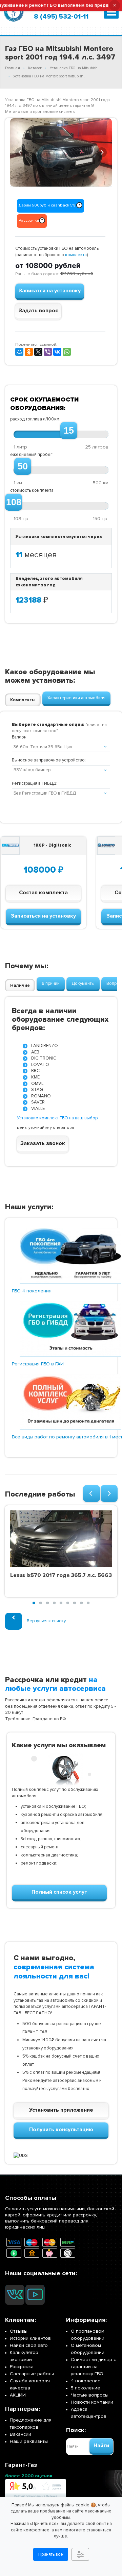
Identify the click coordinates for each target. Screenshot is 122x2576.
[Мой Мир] (19, 352)
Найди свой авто (29, 2345)
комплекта (76, 255)
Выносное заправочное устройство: (49, 760)
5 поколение (86, 2388)
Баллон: (20, 737)
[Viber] (48, 352)
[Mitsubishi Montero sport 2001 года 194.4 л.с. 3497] (61, 153)
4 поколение (86, 2381)
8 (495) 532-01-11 (61, 17)
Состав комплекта (43, 893)
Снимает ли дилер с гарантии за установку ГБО (93, 2367)
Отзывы (19, 2331)
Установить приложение (61, 2110)
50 (23, 466)
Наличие (20, 986)
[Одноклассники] (29, 352)
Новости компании (92, 2402)
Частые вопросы (90, 2395)
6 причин (51, 983)
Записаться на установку (43, 916)
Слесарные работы (32, 2374)
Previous (20, 151)
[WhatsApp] (67, 352)
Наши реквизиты (29, 2441)
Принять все (51, 2554)
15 (69, 431)
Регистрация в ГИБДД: (35, 783)
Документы (83, 983)
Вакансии (21, 2434)
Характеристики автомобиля (76, 698)
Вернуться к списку (46, 1621)
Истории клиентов (30, 2338)
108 (14, 502)
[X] (38, 352)
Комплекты (23, 700)
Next (102, 151)
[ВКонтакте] (57, 352)
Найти (101, 2446)
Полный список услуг (59, 1892)
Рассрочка (22, 2367)
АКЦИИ (18, 2395)
